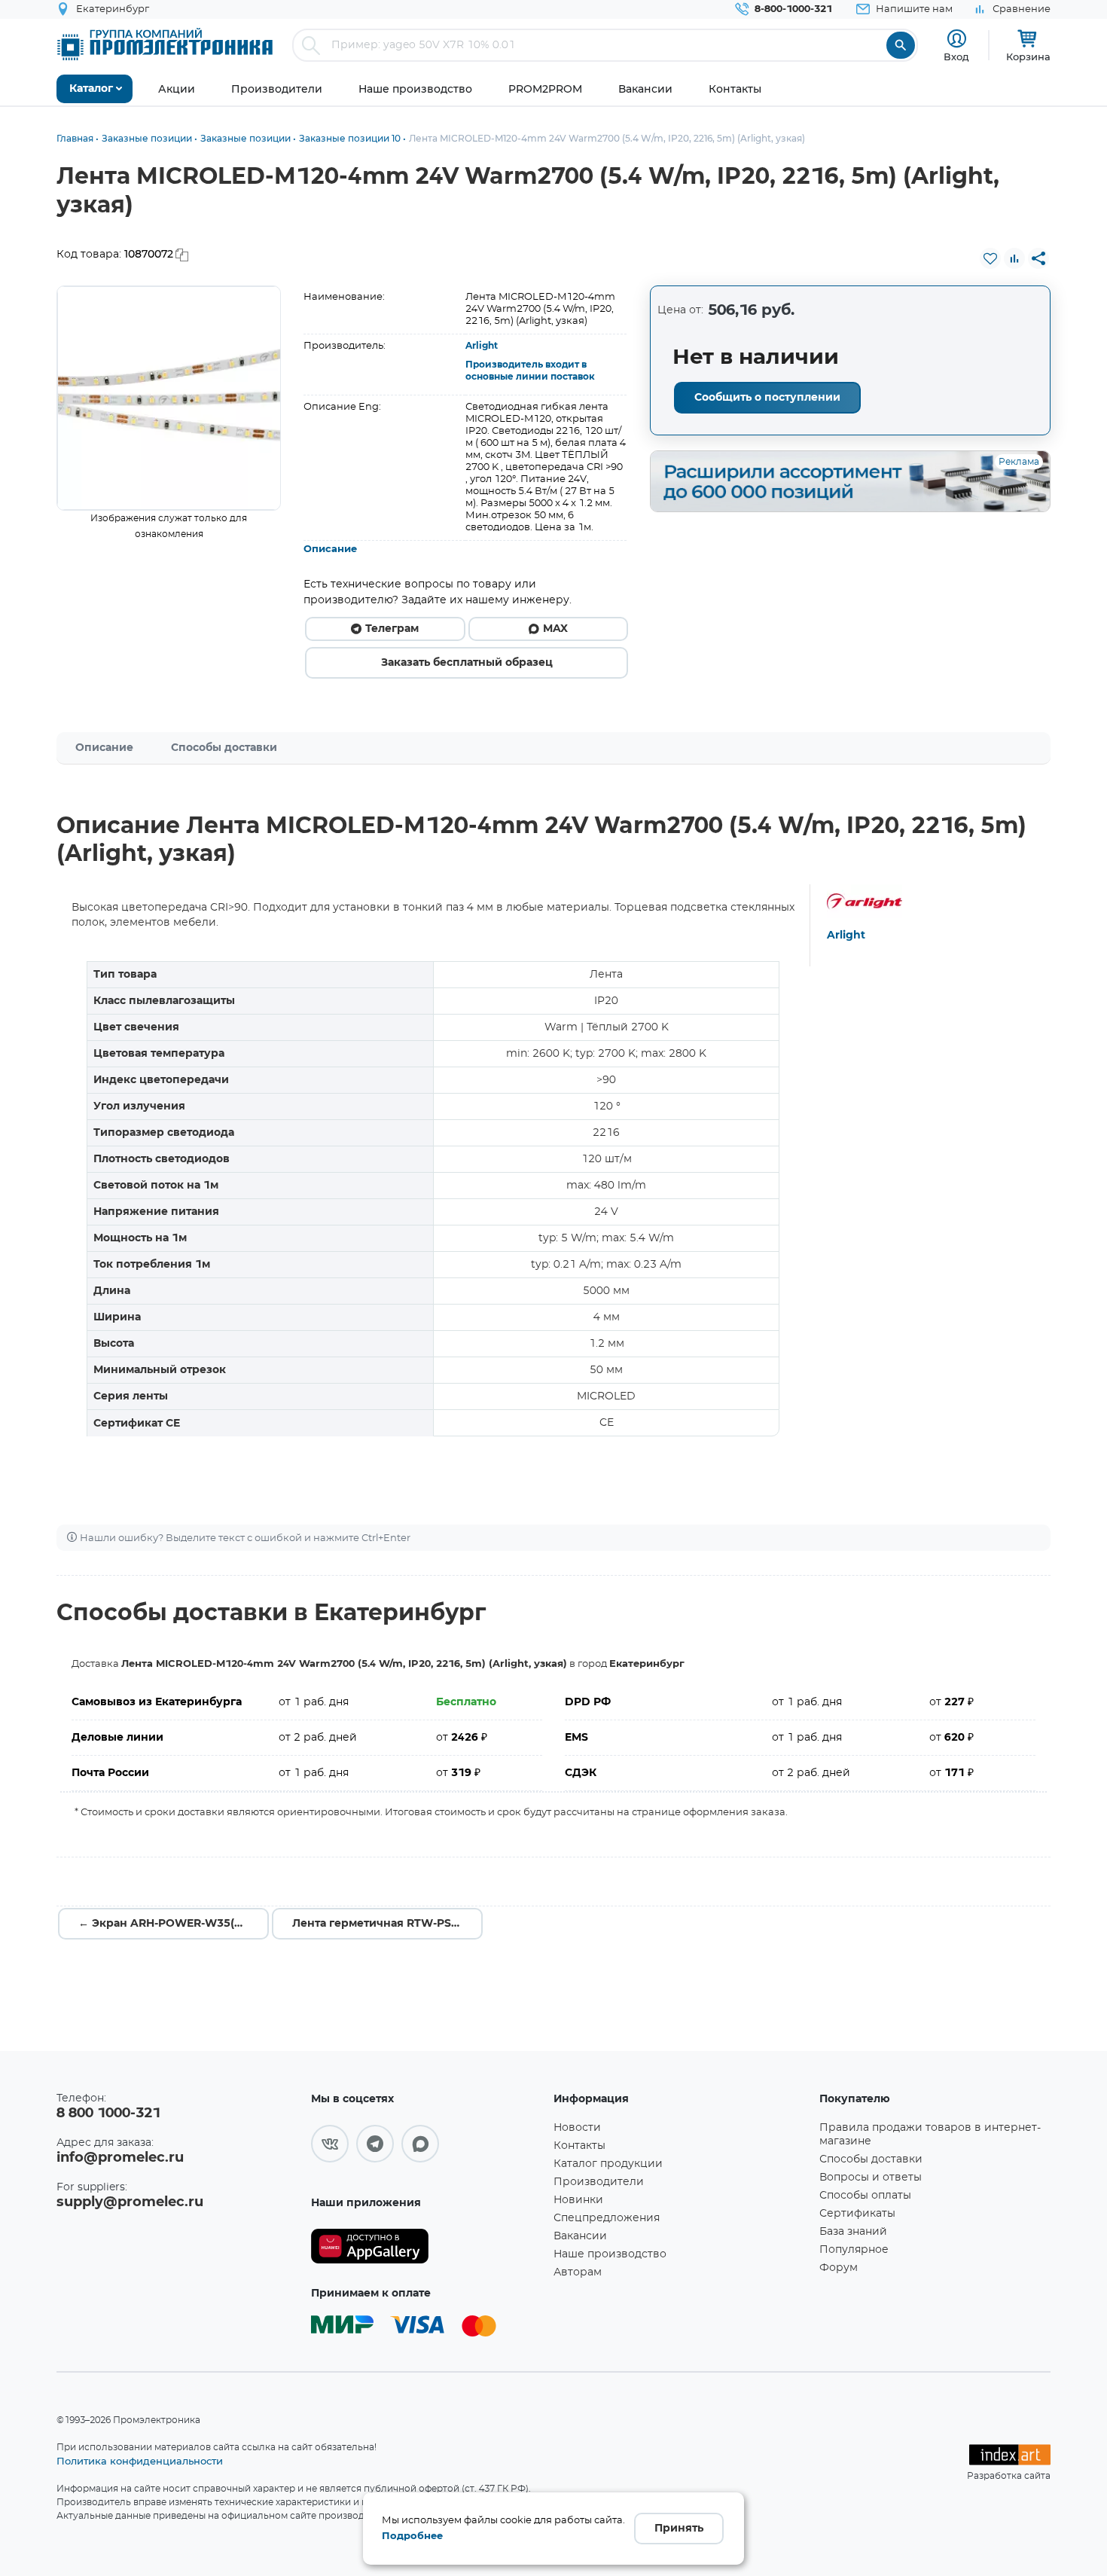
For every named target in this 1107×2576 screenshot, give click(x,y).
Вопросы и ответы (871, 2178)
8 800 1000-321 (108, 2114)
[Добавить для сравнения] (1014, 258)
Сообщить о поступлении (767, 398)
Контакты (579, 2146)
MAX (555, 629)
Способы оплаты (865, 2196)
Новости (577, 2128)
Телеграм (392, 629)
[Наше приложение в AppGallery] (427, 2246)
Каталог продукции (608, 2164)
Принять (679, 2529)
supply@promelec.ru (130, 2202)
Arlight (482, 346)
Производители (599, 2182)
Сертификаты (857, 2214)
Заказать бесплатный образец (467, 663)
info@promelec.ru (120, 2158)
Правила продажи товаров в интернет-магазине (930, 2135)
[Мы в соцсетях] (330, 2144)
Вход (956, 56)
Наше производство (610, 2254)
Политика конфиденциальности (140, 2461)
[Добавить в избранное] (990, 258)
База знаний (853, 2232)
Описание (330, 549)
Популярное (854, 2250)
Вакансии (580, 2236)
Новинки (578, 2200)
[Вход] (957, 39)
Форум (839, 2268)
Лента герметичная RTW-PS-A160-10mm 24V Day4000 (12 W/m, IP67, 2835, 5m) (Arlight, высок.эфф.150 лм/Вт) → (387, 1924)
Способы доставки (224, 748)
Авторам (578, 2272)
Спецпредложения (607, 2218)
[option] (169, 398)
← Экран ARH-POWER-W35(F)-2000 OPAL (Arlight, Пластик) (174, 1924)
